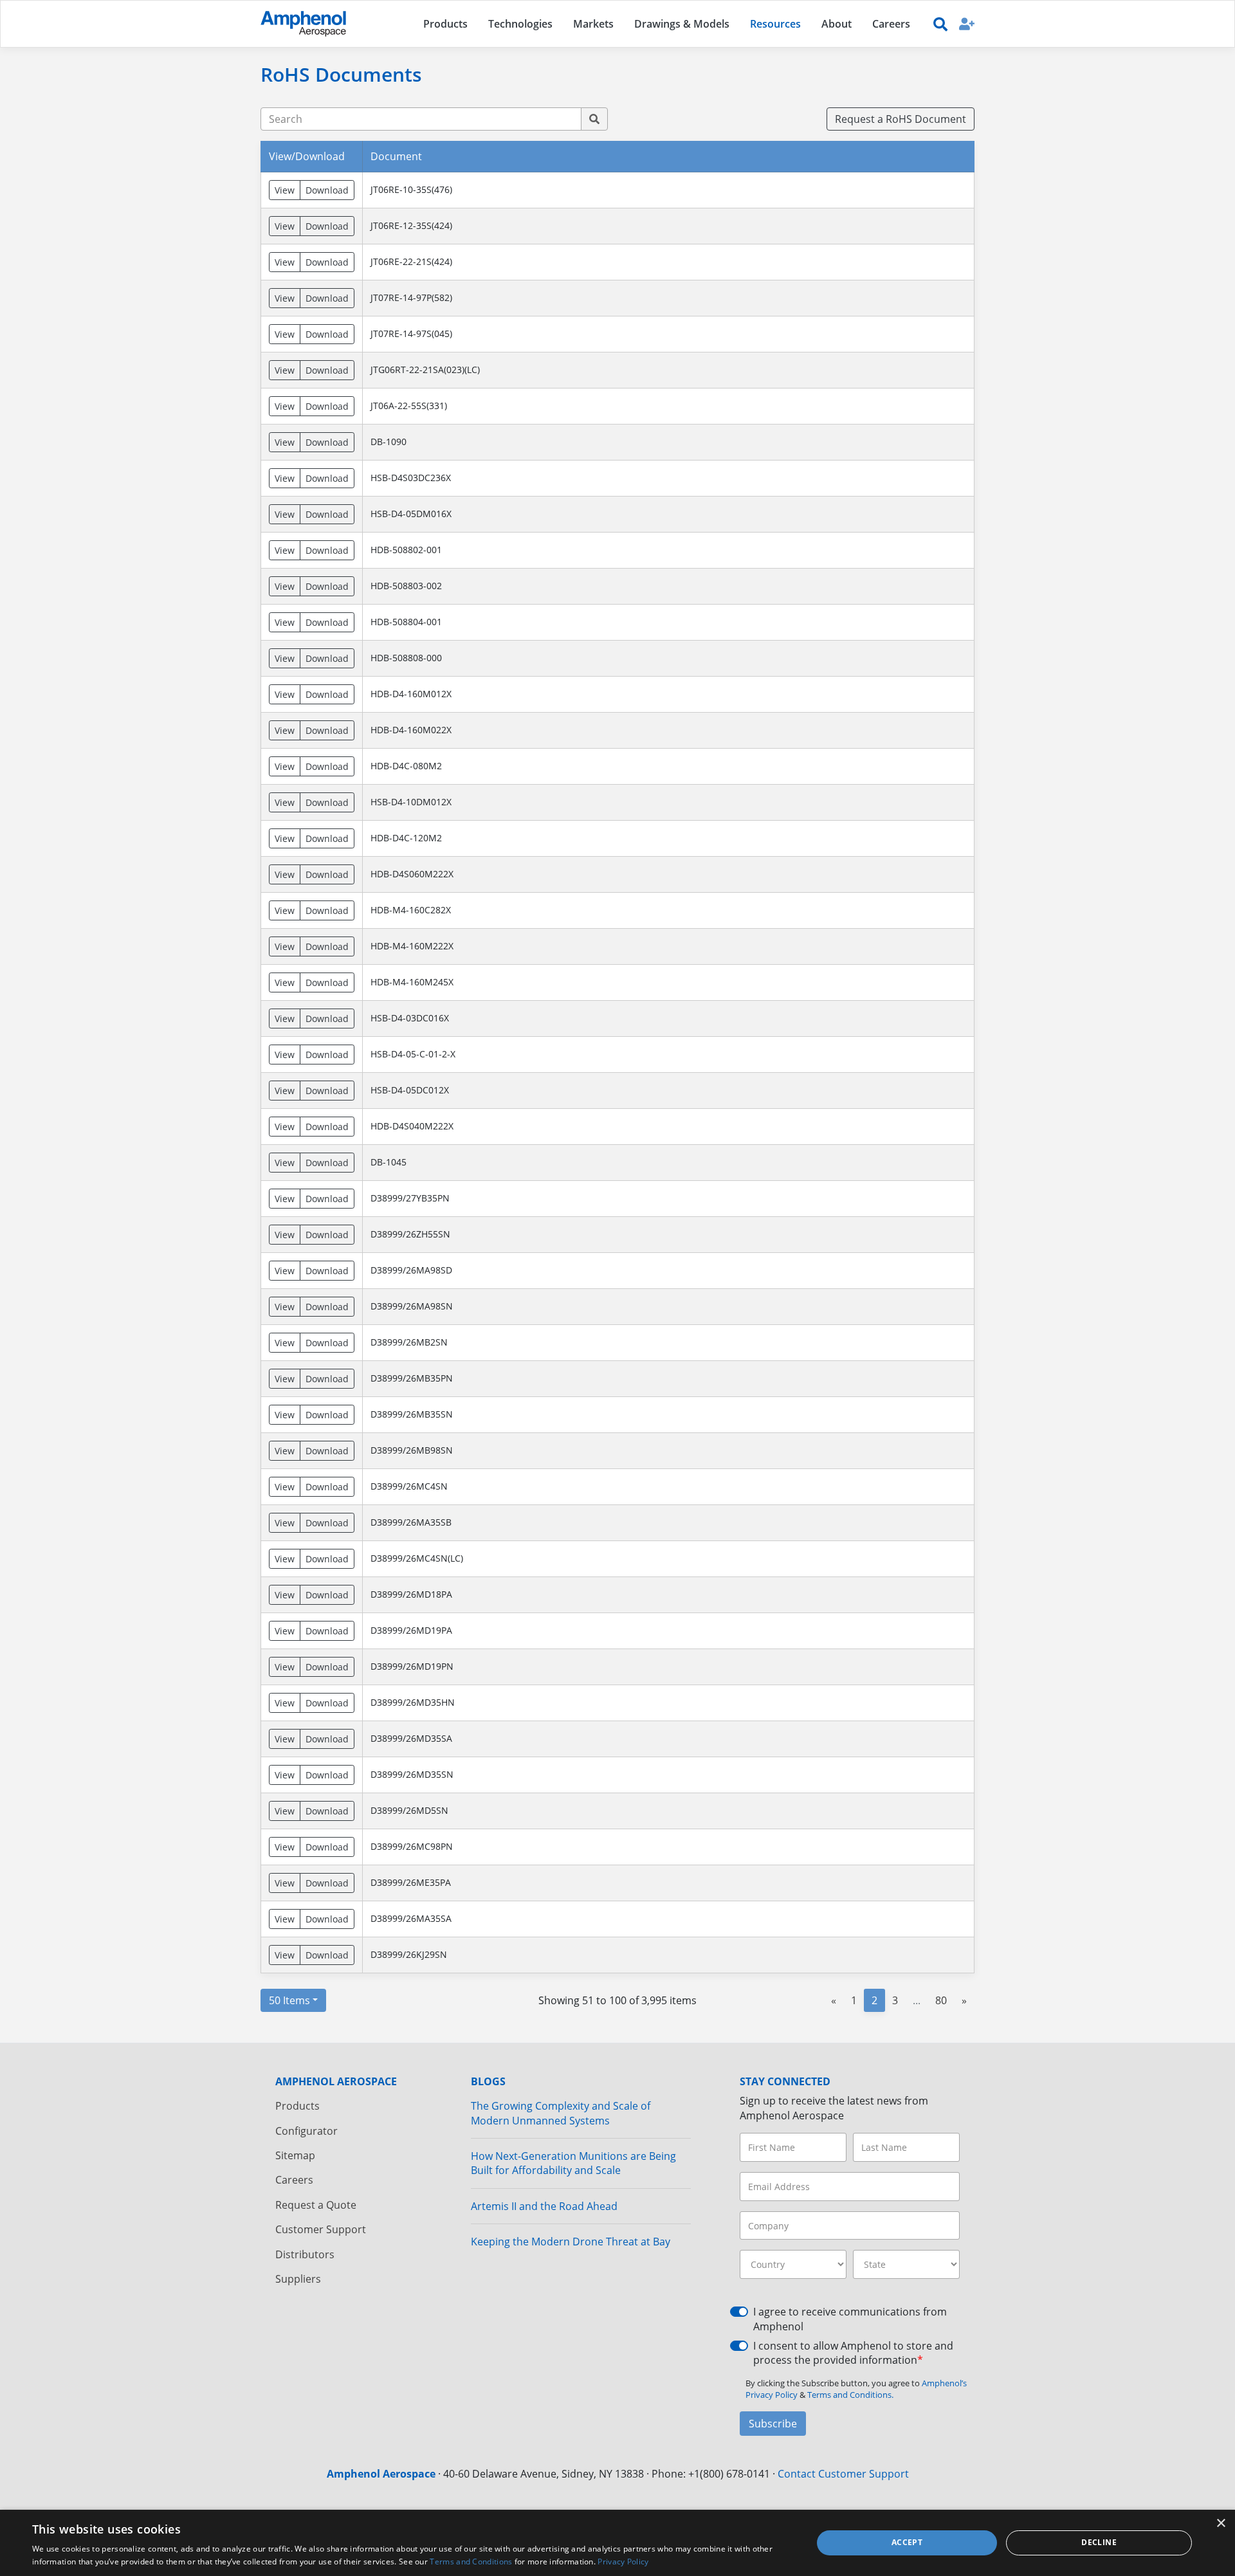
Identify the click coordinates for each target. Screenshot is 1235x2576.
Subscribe (773, 2424)
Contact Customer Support (843, 2474)
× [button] (1221, 2524)
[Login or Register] (967, 23)
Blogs (488, 2081)
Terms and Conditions (471, 2562)
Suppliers (298, 2279)
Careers (294, 2180)
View (285, 190)
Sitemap (295, 2155)
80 (941, 2000)
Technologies (520, 24)
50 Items (289, 2000)
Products (297, 2106)
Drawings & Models (682, 24)
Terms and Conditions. (850, 2395)
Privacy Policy (623, 2562)
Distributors (305, 2254)
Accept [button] (907, 2542)
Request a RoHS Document (901, 119)
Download (327, 190)
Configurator (306, 2131)
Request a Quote (316, 2205)
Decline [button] (1099, 2542)
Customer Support (321, 2229)
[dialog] (617, 2543)
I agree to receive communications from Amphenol (850, 2319)
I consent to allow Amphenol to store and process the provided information (853, 2353)
